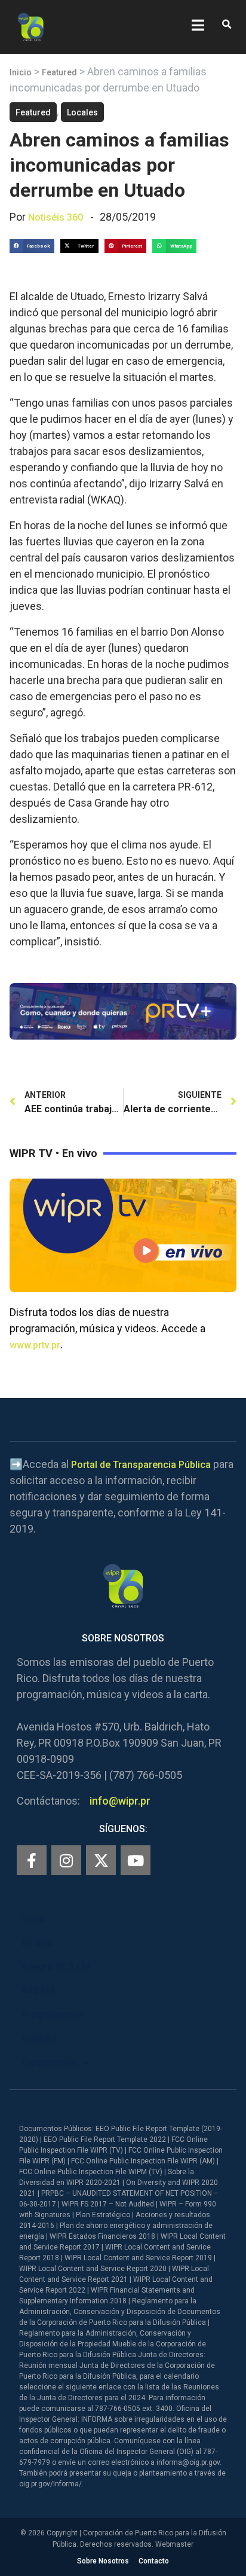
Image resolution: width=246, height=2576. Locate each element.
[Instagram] (66, 1860)
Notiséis (40, 2039)
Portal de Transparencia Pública (141, 1465)
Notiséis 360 (56, 217)
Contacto (154, 2561)
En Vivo (38, 1943)
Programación (53, 2015)
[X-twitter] (101, 1860)
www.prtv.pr (35, 1345)
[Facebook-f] (32, 1860)
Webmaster (174, 2544)
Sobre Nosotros (103, 2561)
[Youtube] (136, 1860)
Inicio (21, 72)
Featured (59, 72)
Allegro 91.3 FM (56, 1967)
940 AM (38, 1991)
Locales (82, 112)
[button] (227, 25)
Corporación (49, 2063)
